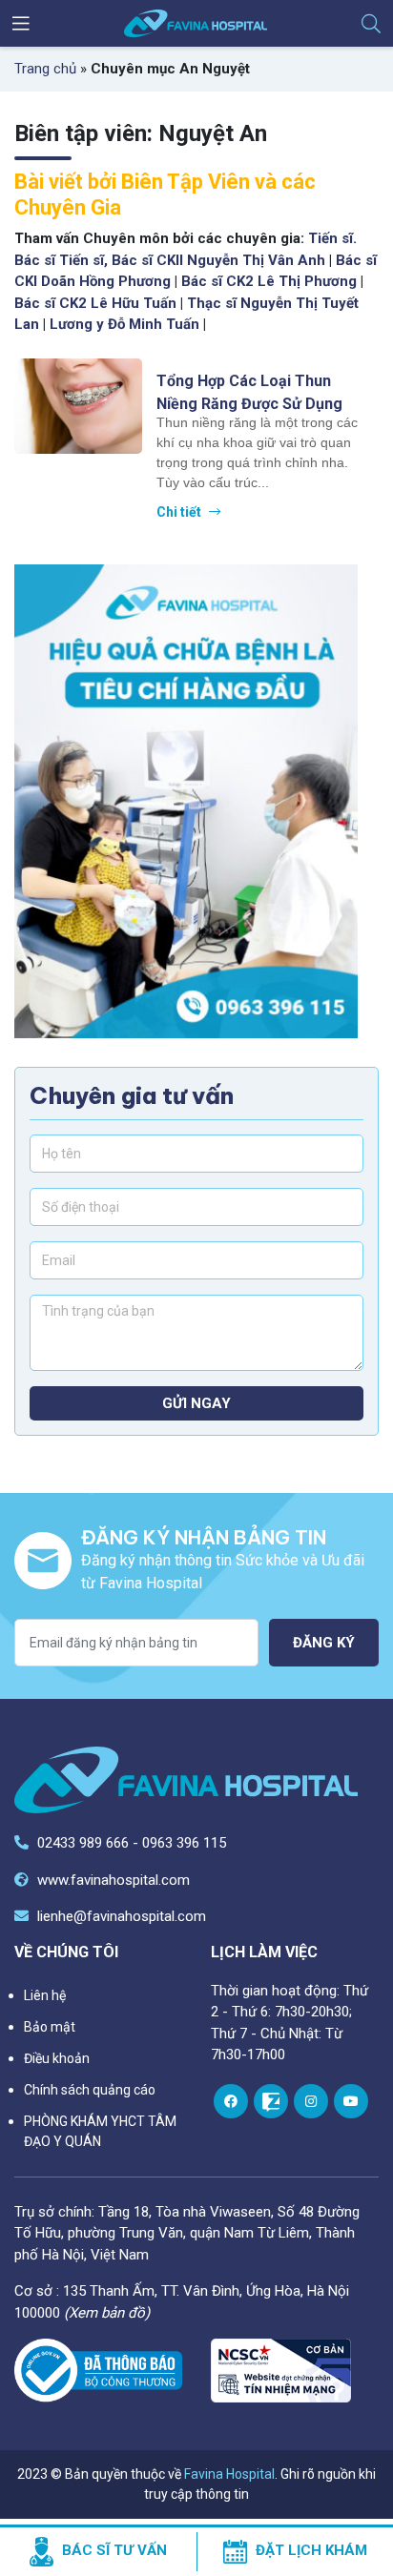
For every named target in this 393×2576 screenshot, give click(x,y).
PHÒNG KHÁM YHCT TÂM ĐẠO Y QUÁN (100, 2131)
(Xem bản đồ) (107, 2313)
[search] (371, 24)
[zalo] (271, 2101)
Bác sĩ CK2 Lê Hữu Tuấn (95, 303)
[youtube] (351, 2101)
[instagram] (311, 2101)
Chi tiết (180, 512)
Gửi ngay (196, 1403)
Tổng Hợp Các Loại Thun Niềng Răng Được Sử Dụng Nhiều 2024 (249, 392)
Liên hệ (45, 1995)
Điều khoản (57, 2058)
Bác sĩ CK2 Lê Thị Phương (269, 281)
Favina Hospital (229, 2474)
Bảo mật (50, 2027)
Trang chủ (45, 69)
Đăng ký (324, 1643)
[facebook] (231, 2101)
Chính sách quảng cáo (90, 2090)
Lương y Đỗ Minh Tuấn (124, 324)
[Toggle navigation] (21, 24)
